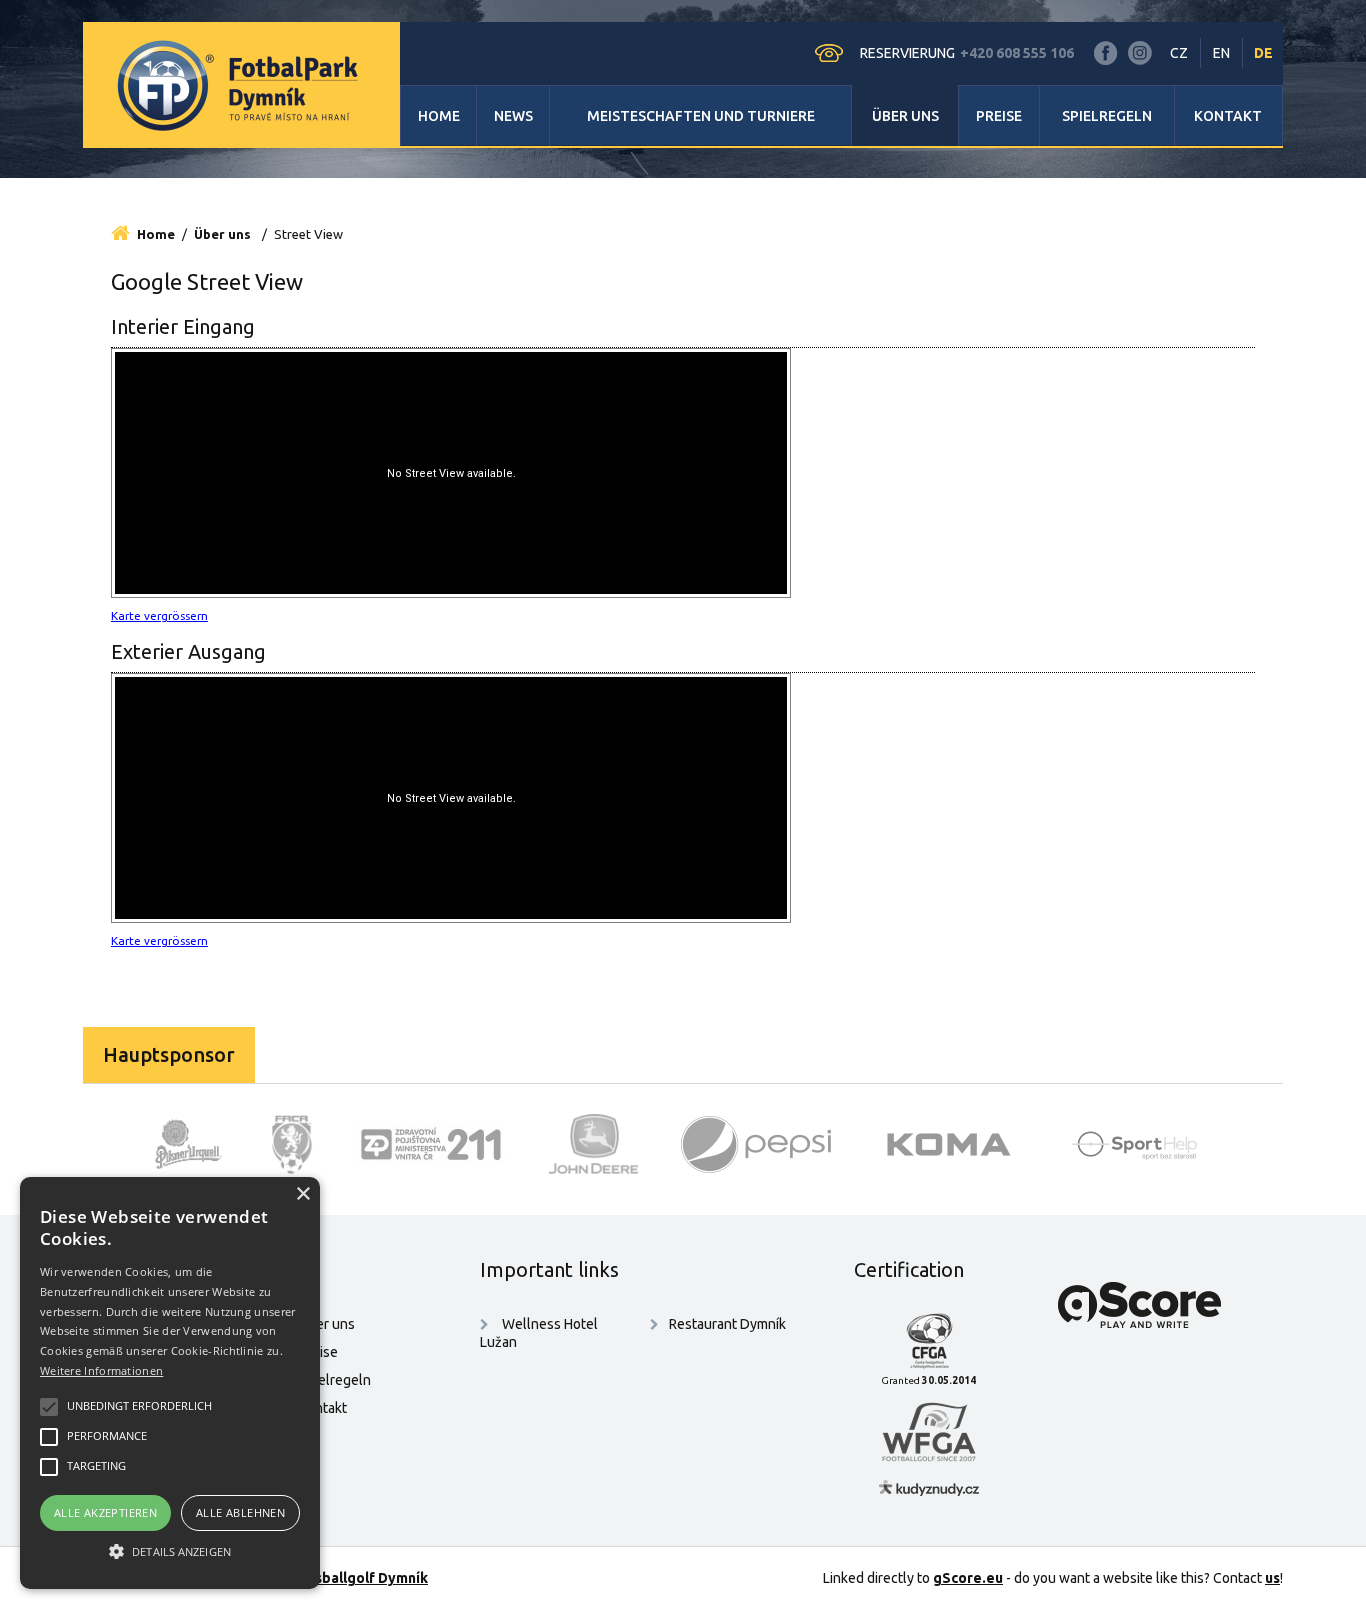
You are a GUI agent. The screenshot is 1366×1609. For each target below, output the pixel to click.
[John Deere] (594, 1144)
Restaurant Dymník (727, 1324)
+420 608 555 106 (1017, 53)
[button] (170, 1552)
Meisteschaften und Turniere (701, 116)
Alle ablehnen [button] (240, 1512)
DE (1263, 53)
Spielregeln (1107, 116)
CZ (1179, 53)
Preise (999, 116)
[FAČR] (292, 1144)
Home (439, 116)
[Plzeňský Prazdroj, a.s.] (188, 1144)
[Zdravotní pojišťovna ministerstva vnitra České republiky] (431, 1144)
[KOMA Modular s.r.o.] (949, 1144)
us (1272, 1578)
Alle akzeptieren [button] (105, 1512)
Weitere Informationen (101, 1370)
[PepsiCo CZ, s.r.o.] (756, 1144)
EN (1221, 53)
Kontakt (1228, 116)
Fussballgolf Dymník (360, 1578)
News (513, 116)
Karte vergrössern (159, 615)
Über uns (905, 116)
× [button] (302, 1194)
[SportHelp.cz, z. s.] (1142, 1144)
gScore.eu (968, 1578)
